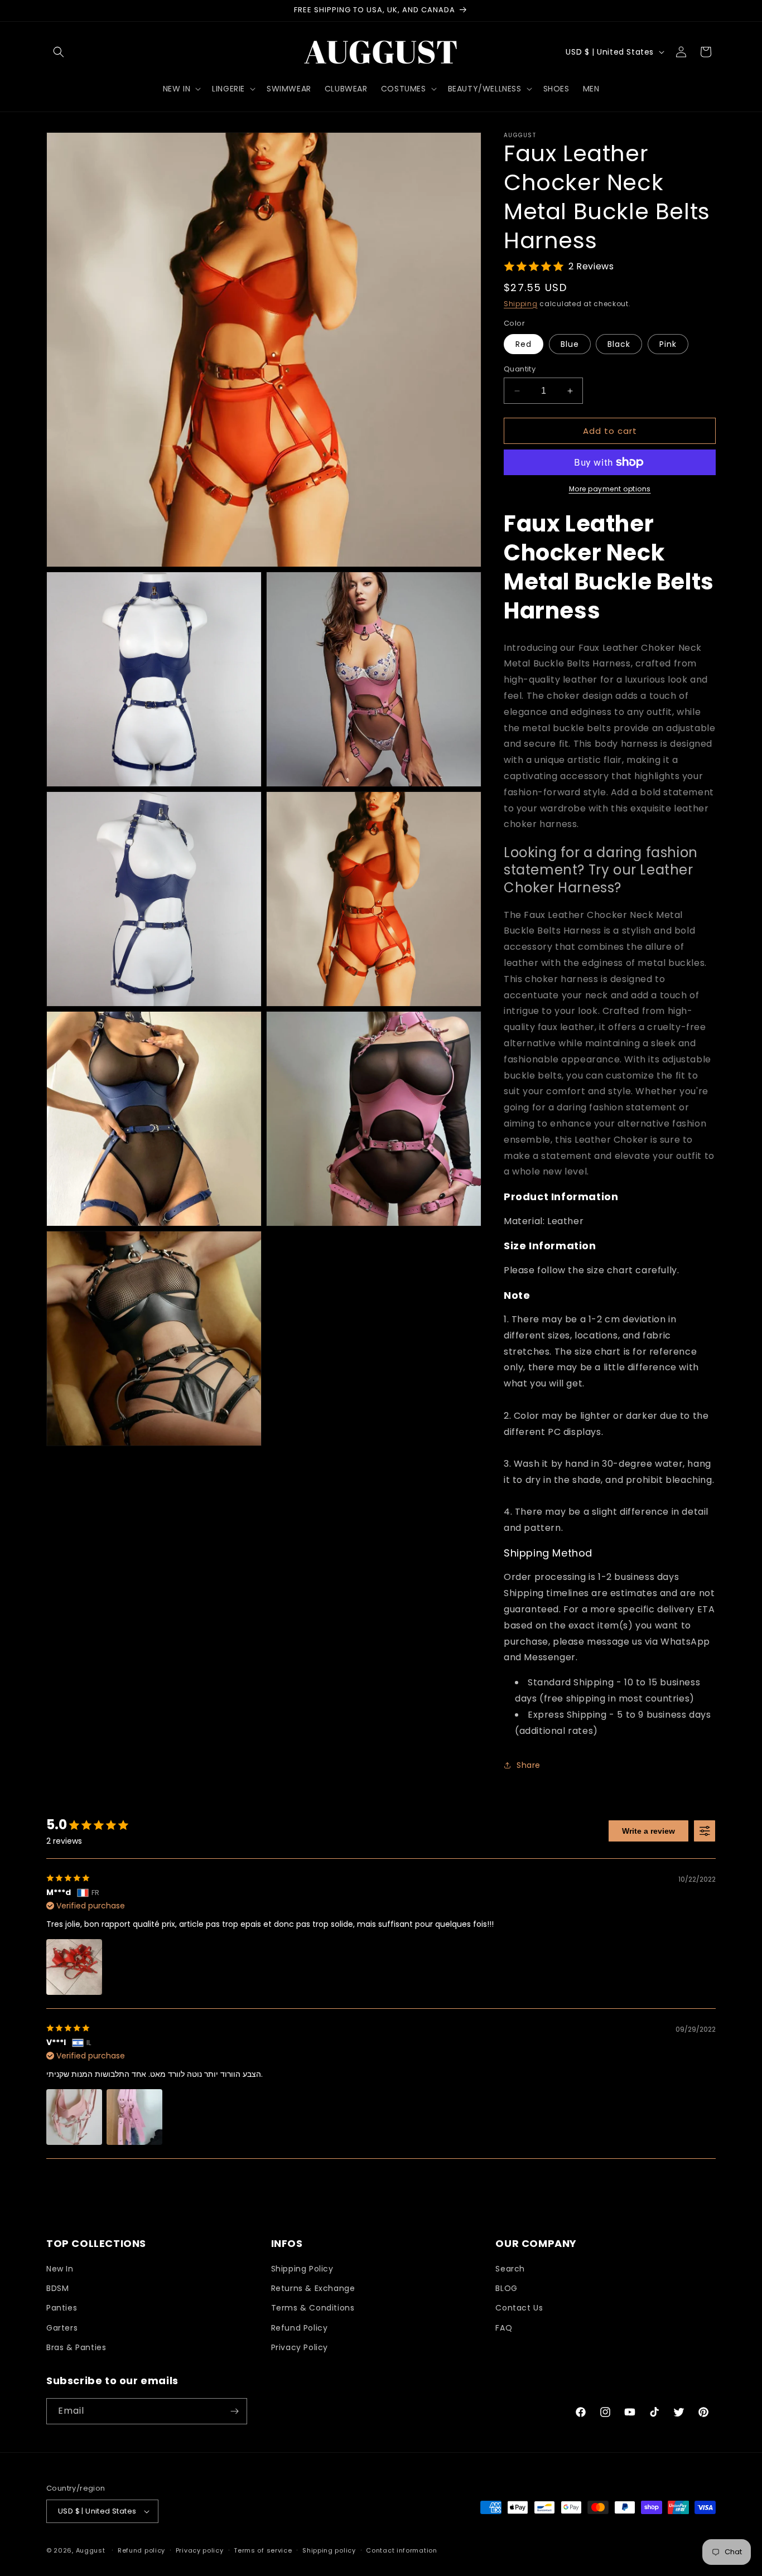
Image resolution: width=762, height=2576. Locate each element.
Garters (62, 2328)
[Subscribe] (234, 2411)
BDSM (57, 2288)
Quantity (520, 369)
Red (524, 344)
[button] (59, 52)
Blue (570, 344)
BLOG (506, 2288)
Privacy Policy (300, 2347)
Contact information (401, 2550)
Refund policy (141, 2550)
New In (60, 2269)
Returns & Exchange (313, 2288)
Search (510, 2269)
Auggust (92, 2550)
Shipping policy (329, 2550)
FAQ (504, 2328)
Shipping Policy (302, 2269)
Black (619, 344)
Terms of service (263, 2550)
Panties (62, 2308)
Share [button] (529, 1765)
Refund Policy (300, 2328)
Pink (668, 344)
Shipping (521, 304)
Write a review (648, 1831)
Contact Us (519, 2308)
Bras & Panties (76, 2347)
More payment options (610, 489)
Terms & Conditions (313, 2308)
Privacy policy (200, 2550)
